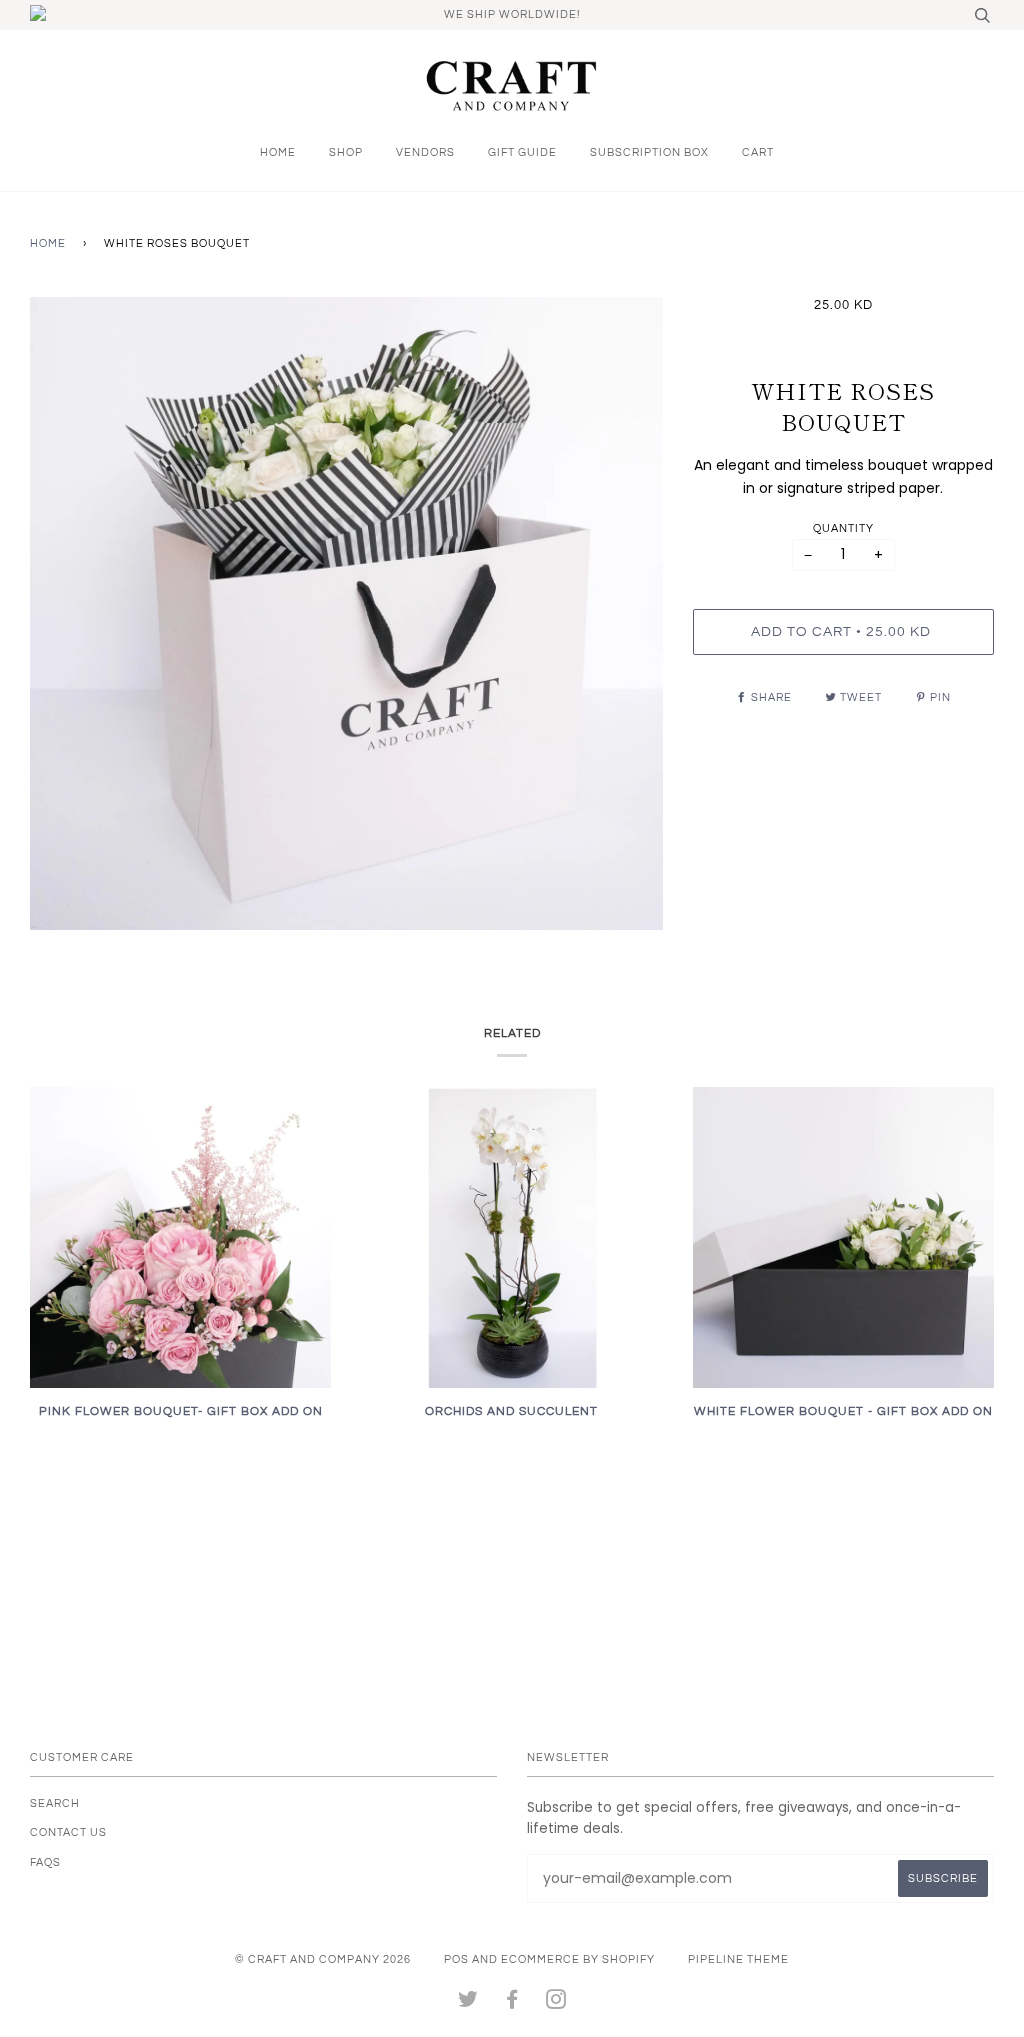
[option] (346, 613)
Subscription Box (649, 152)
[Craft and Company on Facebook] (512, 2003)
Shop (346, 152)
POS (456, 1959)
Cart (758, 152)
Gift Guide (522, 152)
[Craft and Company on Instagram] (556, 2003)
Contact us (68, 1832)
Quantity (843, 528)
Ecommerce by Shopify (578, 1959)
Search (55, 1803)
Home (278, 152)
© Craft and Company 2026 (323, 1959)
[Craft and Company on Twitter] (468, 2003)
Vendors (425, 152)
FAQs (45, 1862)
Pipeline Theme (738, 1959)
